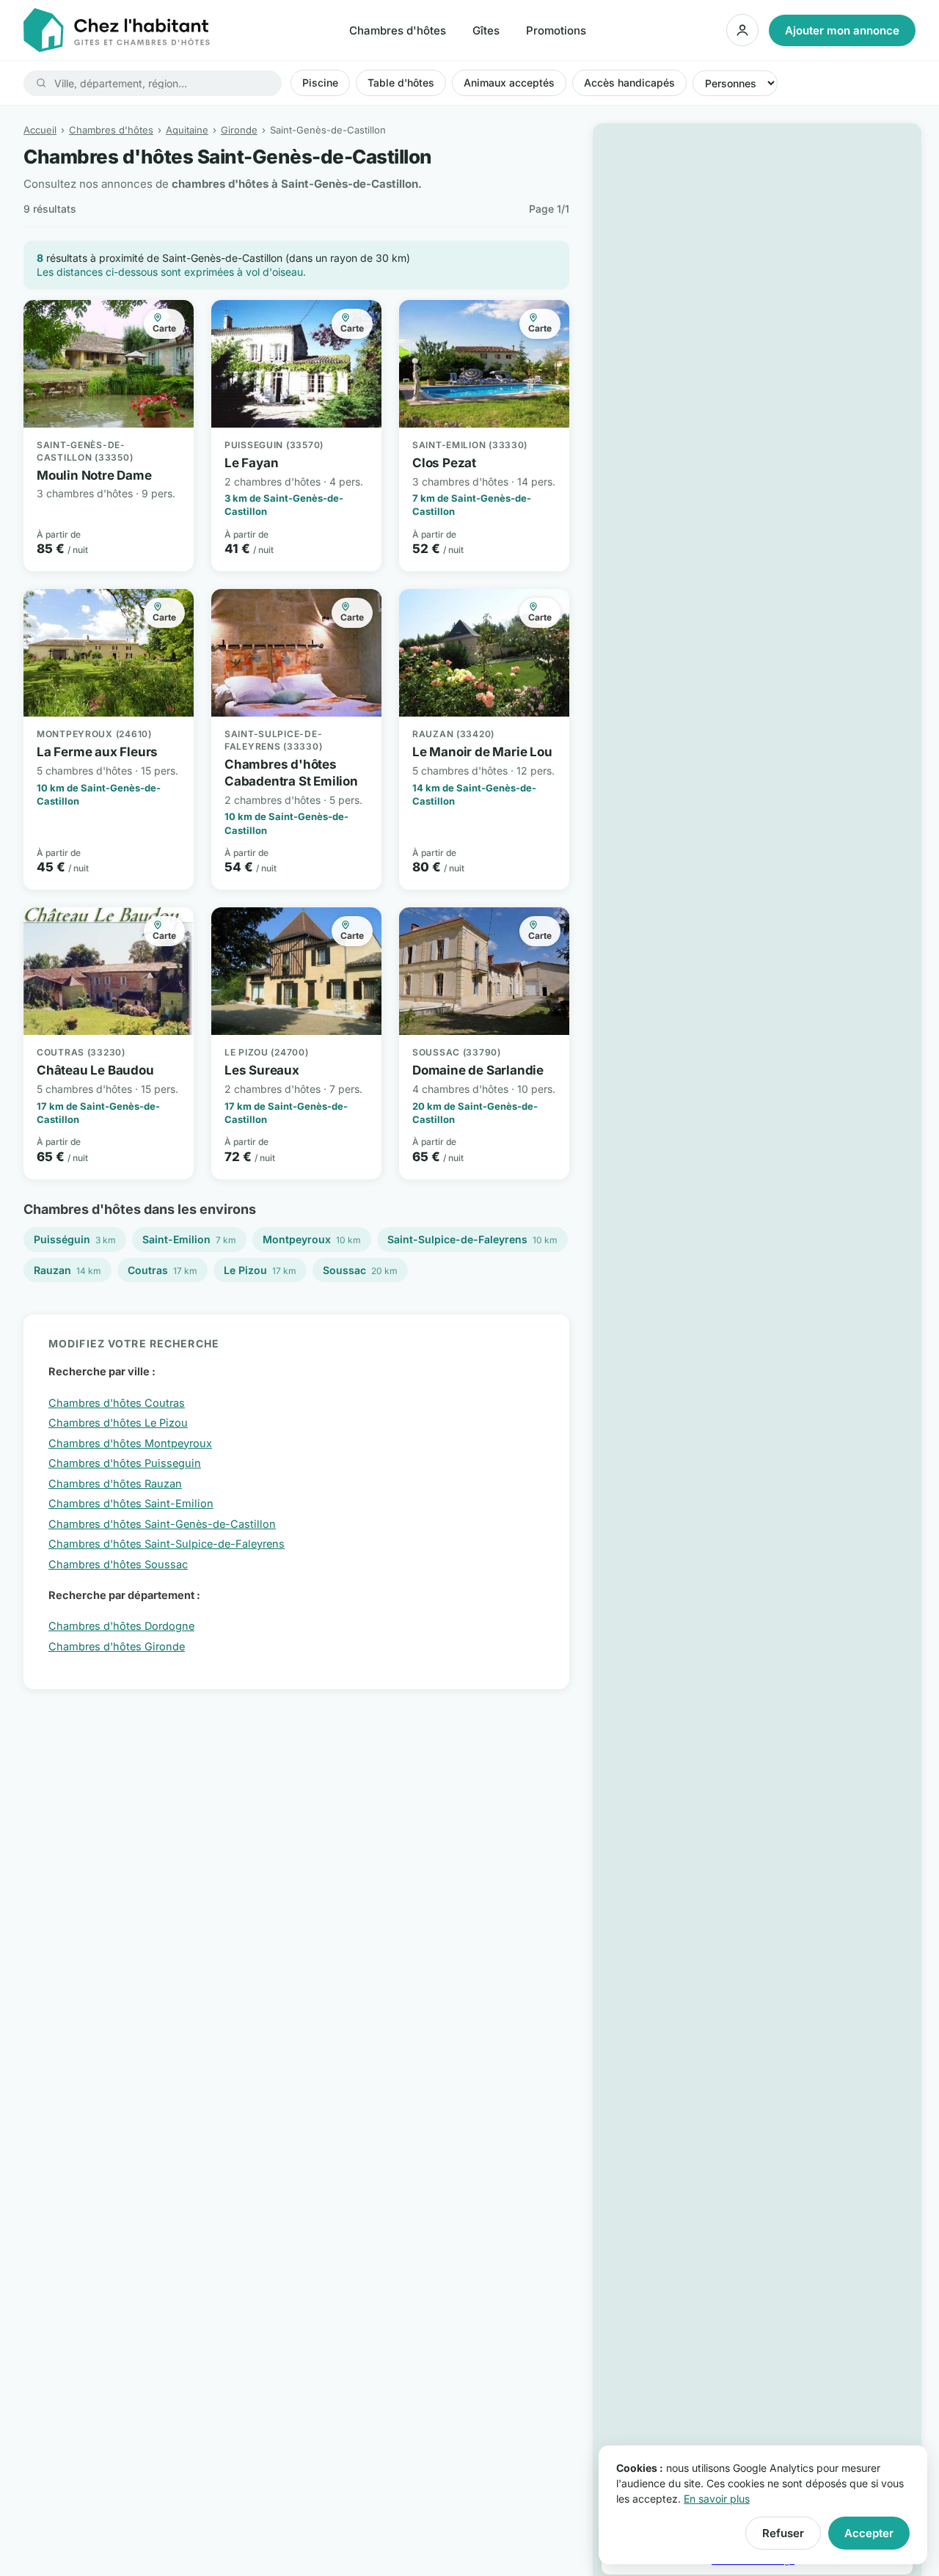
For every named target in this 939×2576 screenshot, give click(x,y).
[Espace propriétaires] (742, 30)
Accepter (869, 2533)
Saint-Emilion (189, 1239)
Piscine (320, 83)
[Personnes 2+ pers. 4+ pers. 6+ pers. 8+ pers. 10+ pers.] (735, 83)
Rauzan (67, 1270)
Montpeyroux (312, 1239)
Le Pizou (260, 1270)
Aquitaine (187, 130)
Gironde (239, 130)
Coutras (162, 1270)
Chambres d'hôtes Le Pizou (118, 1423)
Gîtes (486, 30)
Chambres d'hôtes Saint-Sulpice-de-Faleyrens (167, 1544)
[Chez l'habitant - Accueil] (117, 30)
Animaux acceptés (509, 83)
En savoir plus (717, 2499)
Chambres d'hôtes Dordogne (121, 1626)
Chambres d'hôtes (398, 30)
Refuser (783, 2533)
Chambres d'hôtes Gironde (117, 1646)
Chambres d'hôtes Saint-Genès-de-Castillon (162, 1524)
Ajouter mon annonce (842, 30)
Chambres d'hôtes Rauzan (115, 1483)
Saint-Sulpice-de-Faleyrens (472, 1239)
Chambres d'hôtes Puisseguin (125, 1463)
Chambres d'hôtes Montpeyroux (130, 1443)
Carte (164, 328)
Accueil (40, 130)
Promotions (556, 30)
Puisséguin (75, 1239)
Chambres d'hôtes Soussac (118, 1564)
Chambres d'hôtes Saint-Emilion (131, 1503)
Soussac (360, 1270)
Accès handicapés (629, 83)
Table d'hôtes (401, 83)
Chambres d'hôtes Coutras (117, 1403)
